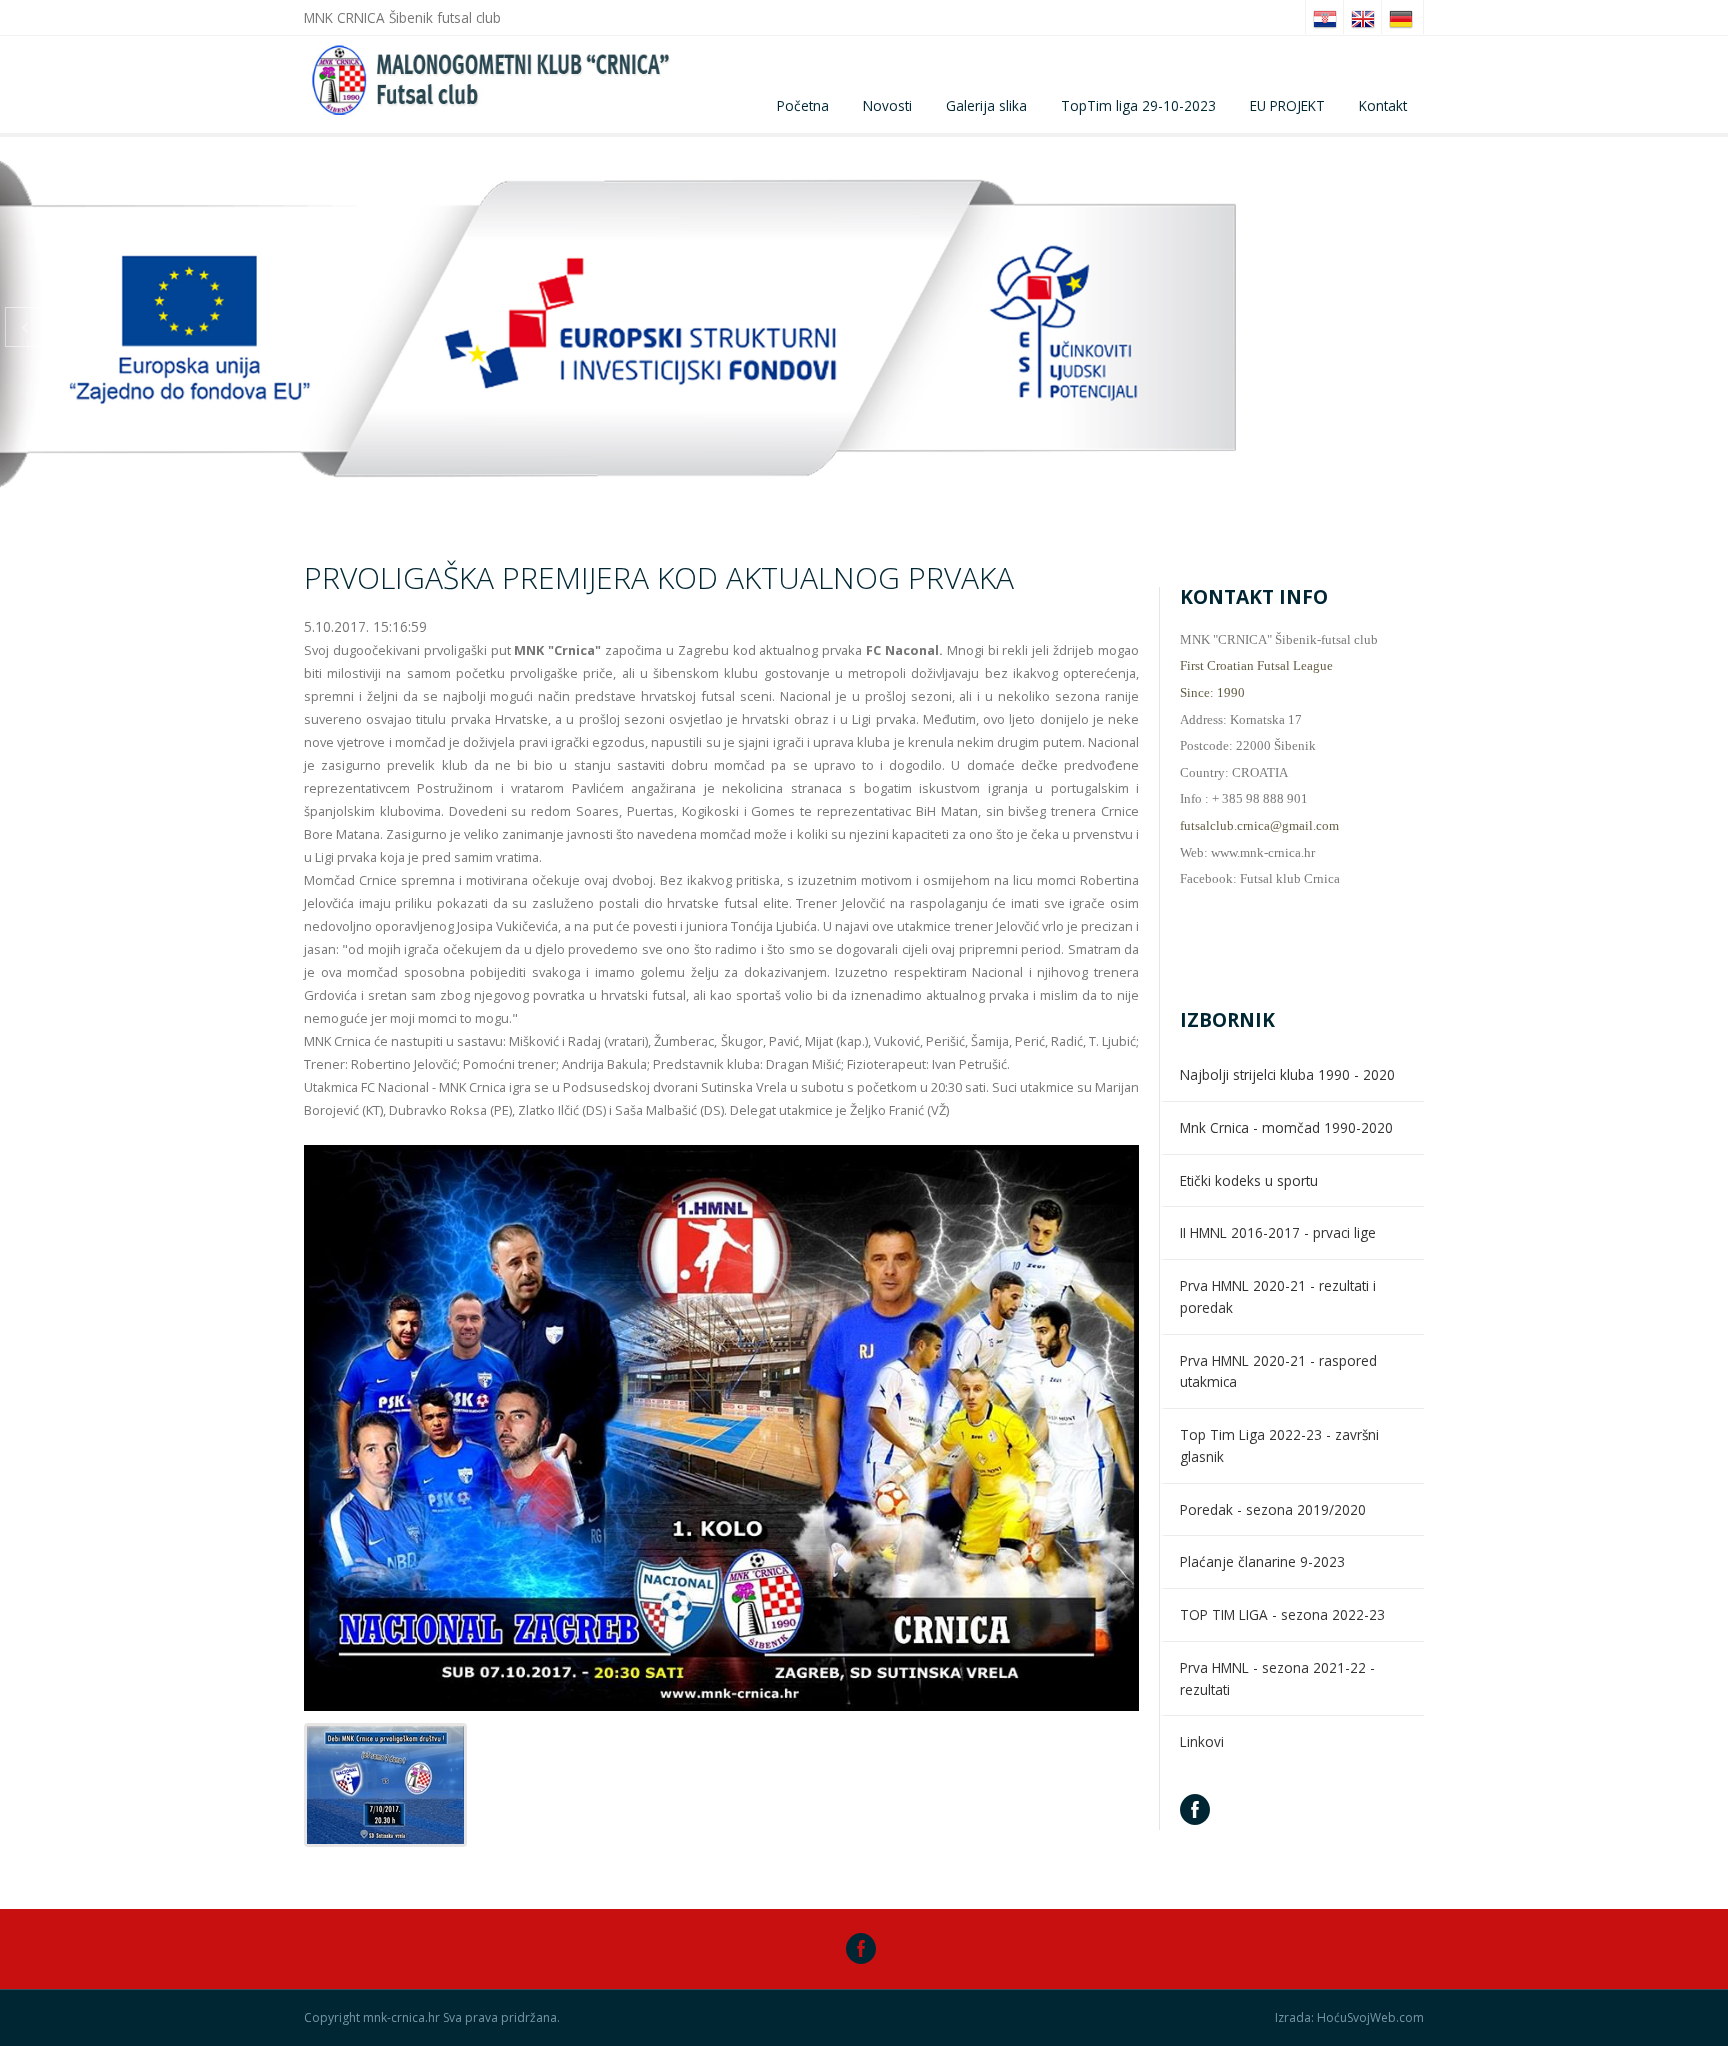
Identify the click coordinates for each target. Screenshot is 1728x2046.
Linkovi (1202, 1741)
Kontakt (1383, 105)
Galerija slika (986, 105)
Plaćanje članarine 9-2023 (1262, 1561)
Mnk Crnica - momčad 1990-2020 (1286, 1127)
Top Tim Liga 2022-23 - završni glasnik (1279, 1445)
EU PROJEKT (1287, 105)
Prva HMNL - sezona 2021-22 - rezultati (1277, 1678)
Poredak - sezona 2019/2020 (1273, 1509)
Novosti (887, 105)
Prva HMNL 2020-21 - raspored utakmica (1278, 1371)
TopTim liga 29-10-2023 (1138, 105)
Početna (803, 105)
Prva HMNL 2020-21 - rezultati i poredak (1278, 1296)
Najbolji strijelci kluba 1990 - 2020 (1287, 1074)
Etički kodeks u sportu (1249, 1180)
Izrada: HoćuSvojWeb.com (1349, 2018)
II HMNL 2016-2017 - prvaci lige (1278, 1232)
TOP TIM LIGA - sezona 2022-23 (1282, 1614)
